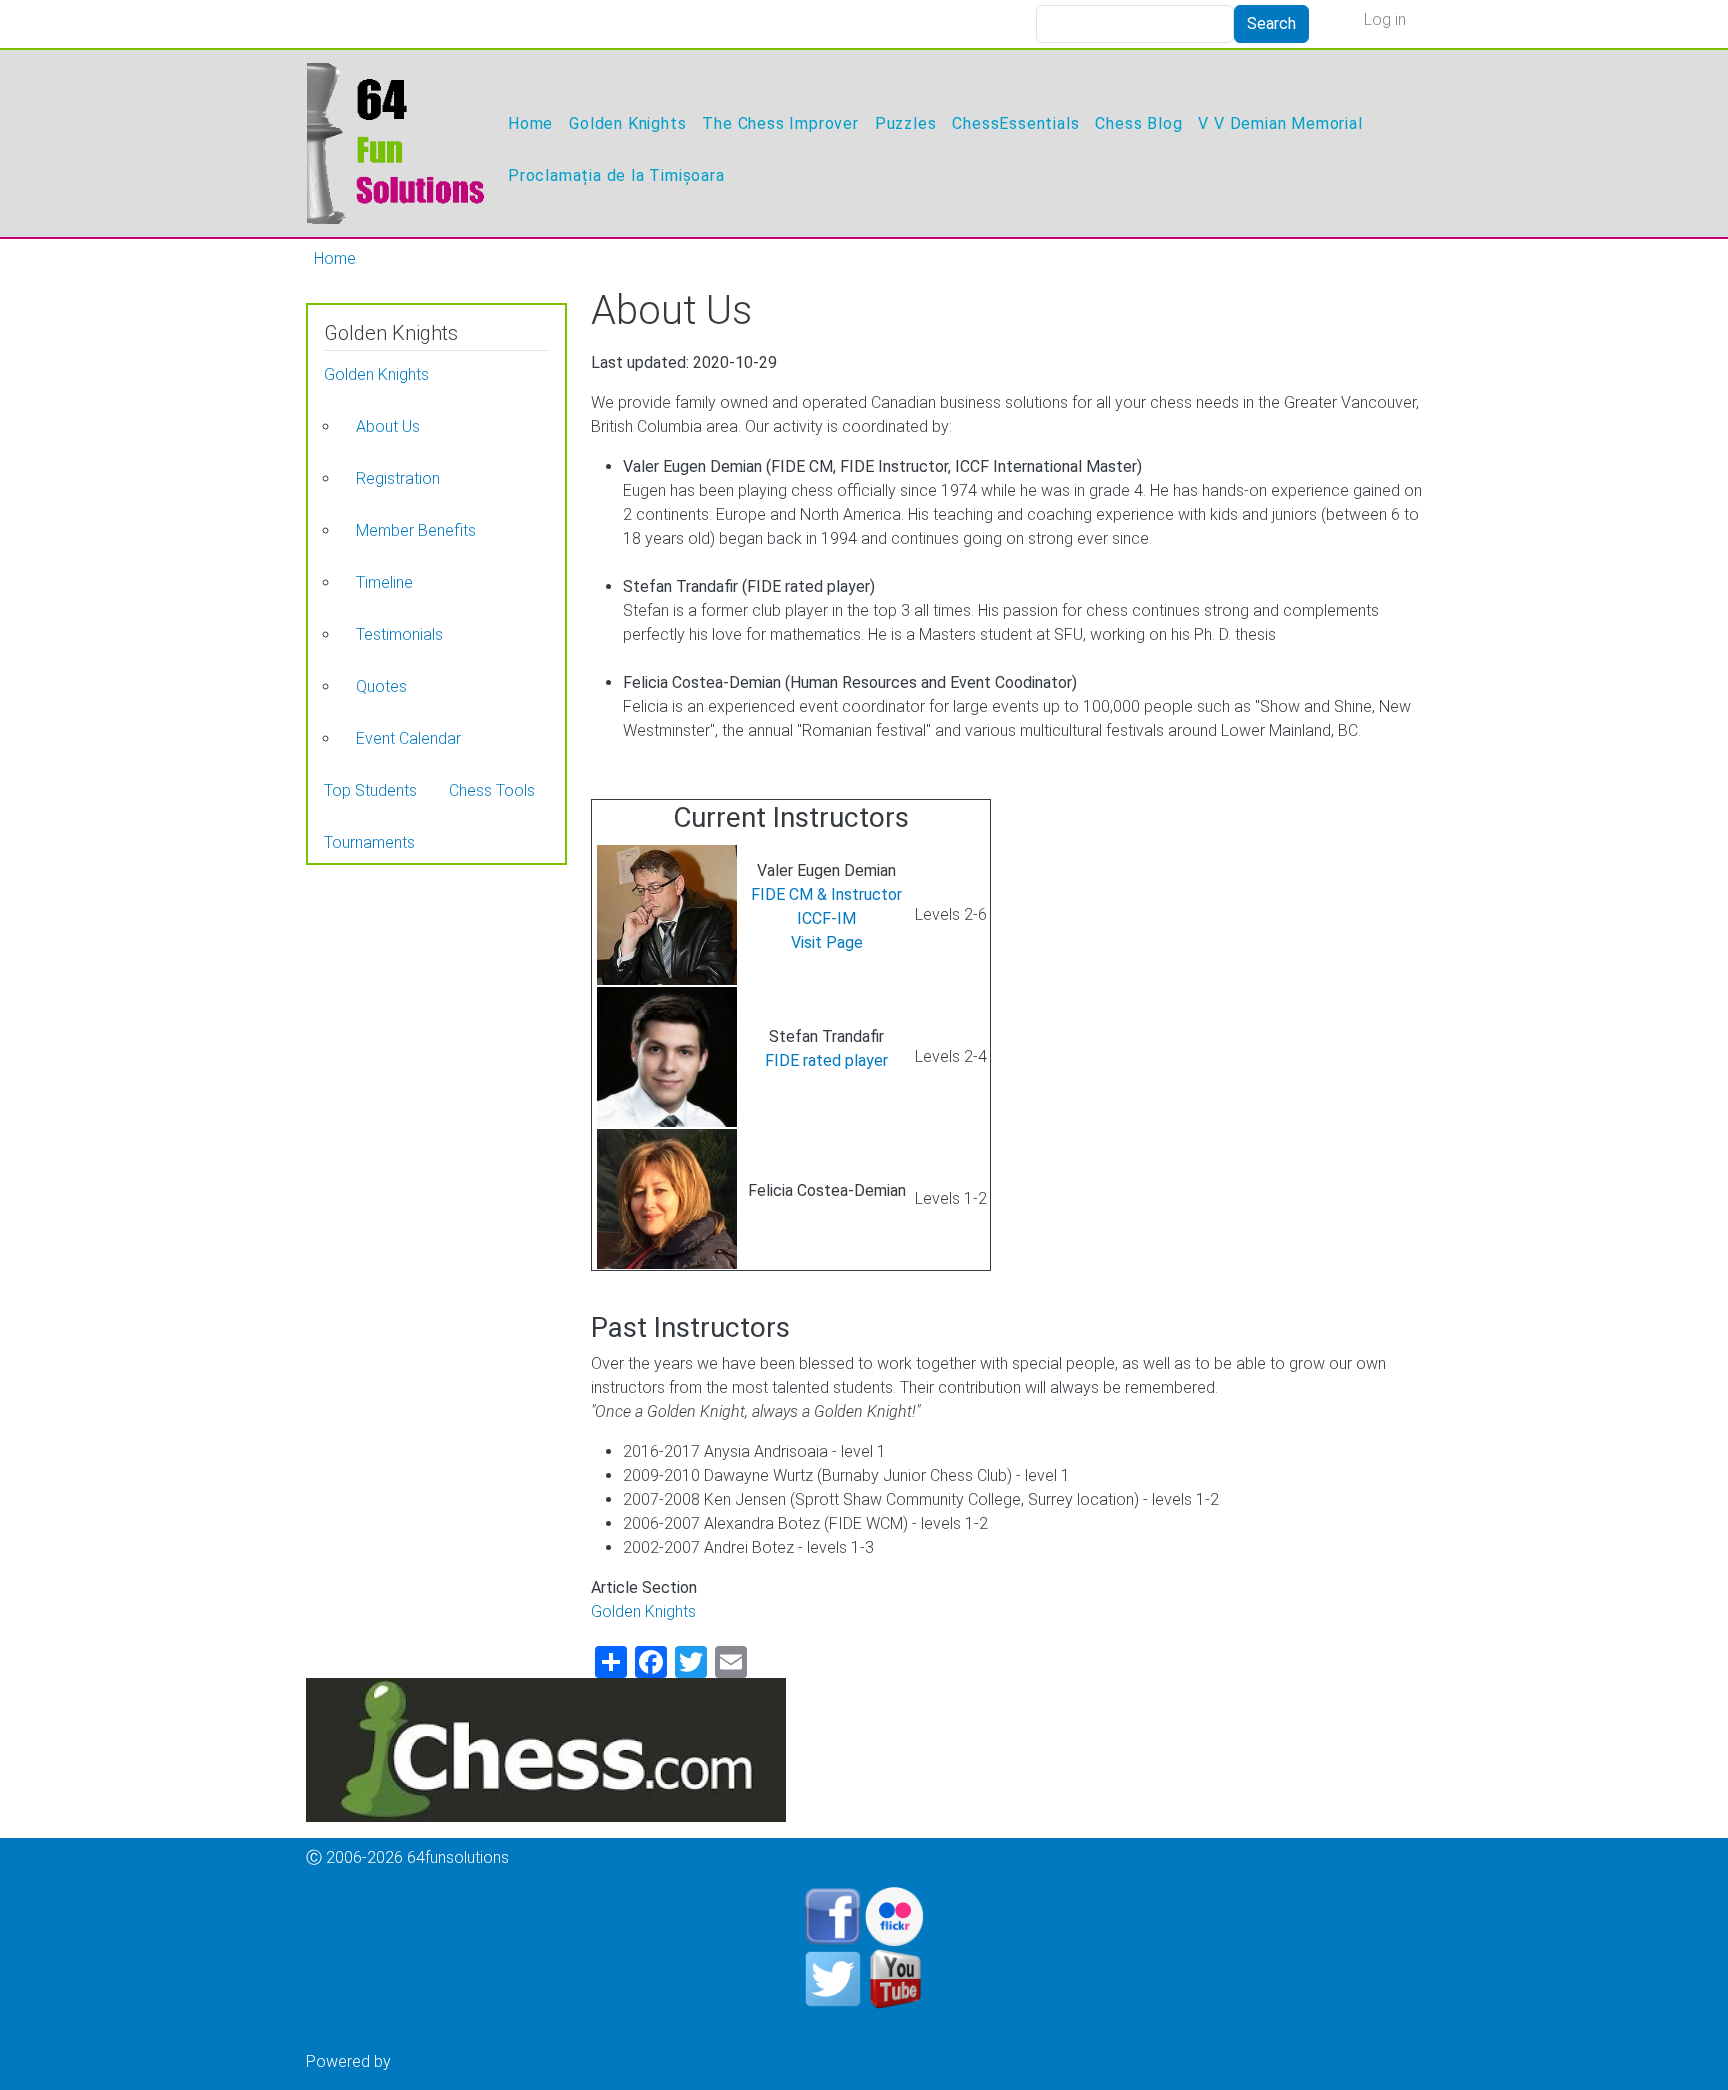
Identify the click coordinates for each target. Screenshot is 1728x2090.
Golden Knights (627, 123)
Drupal (417, 2061)
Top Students (370, 790)
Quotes (381, 686)
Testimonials (399, 634)
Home (530, 123)
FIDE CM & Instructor (826, 894)
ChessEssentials (1015, 123)
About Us (388, 426)
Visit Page (827, 942)
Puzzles (906, 123)
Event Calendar (408, 738)
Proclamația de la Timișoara (616, 175)
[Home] (395, 143)
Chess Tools (492, 790)
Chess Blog (1138, 123)
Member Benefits (416, 530)
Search (1271, 23)
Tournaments (369, 842)
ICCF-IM (826, 918)
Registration (398, 478)
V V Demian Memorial (1280, 123)
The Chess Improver (780, 123)
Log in (1385, 19)
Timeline (384, 582)
